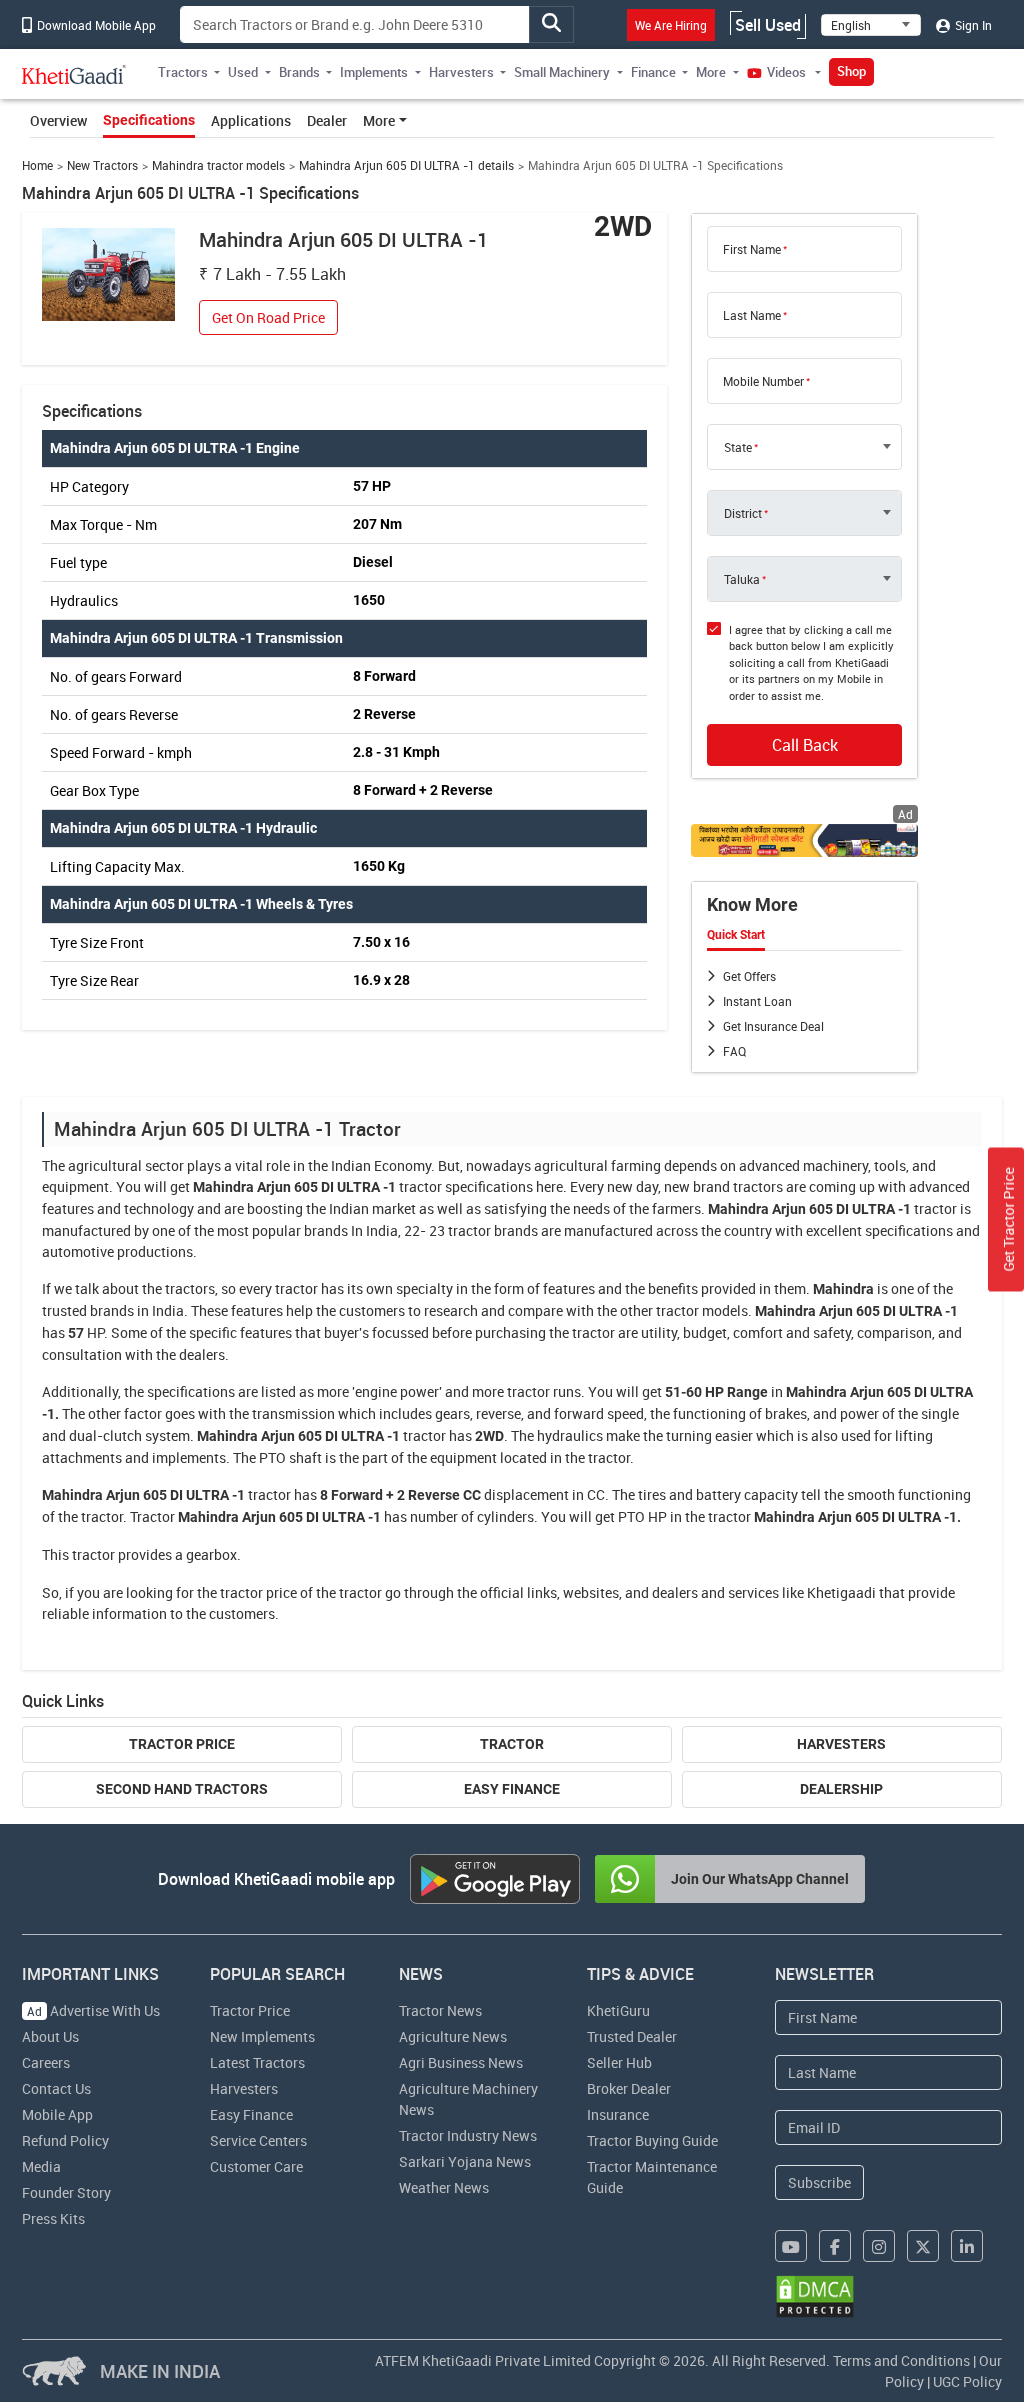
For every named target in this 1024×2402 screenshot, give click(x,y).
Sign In (972, 25)
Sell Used (768, 25)
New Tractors (102, 165)
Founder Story (66, 2192)
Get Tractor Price (1008, 1220)
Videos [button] (786, 72)
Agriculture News (453, 2036)
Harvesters (841, 1744)
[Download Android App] (495, 1879)
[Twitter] (923, 2246)
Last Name (752, 315)
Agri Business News (461, 2062)
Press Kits (53, 2218)
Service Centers (258, 2140)
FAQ (734, 1051)
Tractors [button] (183, 72)
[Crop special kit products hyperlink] (804, 840)
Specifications (149, 120)
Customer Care (256, 2166)
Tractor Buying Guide (652, 2140)
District (743, 513)
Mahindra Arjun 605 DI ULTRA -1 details (406, 165)
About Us (50, 2036)
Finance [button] (653, 72)
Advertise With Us (93, 2010)
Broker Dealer (629, 2088)
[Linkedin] (967, 2246)
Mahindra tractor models (218, 165)
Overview (58, 120)
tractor (420, 1186)
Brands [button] (299, 72)
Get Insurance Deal (773, 1026)
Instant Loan (757, 1001)
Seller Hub (619, 2062)
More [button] (711, 72)
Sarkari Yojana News (465, 2161)
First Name (752, 249)
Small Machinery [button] (562, 72)
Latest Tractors (257, 2062)
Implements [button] (374, 72)
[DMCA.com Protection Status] (815, 2296)
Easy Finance (512, 1789)
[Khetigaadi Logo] (74, 74)
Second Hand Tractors (182, 1789)
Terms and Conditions (901, 2360)
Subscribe (819, 2182)
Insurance (618, 2114)
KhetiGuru (618, 2010)
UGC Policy (967, 2381)
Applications (251, 120)
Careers (46, 2062)
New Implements (262, 2036)
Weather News (444, 2187)
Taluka (742, 579)
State (738, 447)
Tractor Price (182, 1744)
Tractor (512, 1744)
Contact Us (56, 2088)
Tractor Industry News (468, 2135)
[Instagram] (879, 2246)
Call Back (805, 745)
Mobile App (57, 2114)
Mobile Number (763, 381)
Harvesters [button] (461, 72)
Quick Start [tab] (736, 935)
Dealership (841, 1789)
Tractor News (440, 2010)
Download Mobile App (95, 25)
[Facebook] (835, 2246)
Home (37, 165)
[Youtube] (791, 2246)
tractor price (258, 1592)
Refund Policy (65, 2140)
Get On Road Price (268, 317)
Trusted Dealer (632, 2036)
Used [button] (243, 72)
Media (41, 2166)
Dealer (327, 120)
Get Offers (749, 976)
